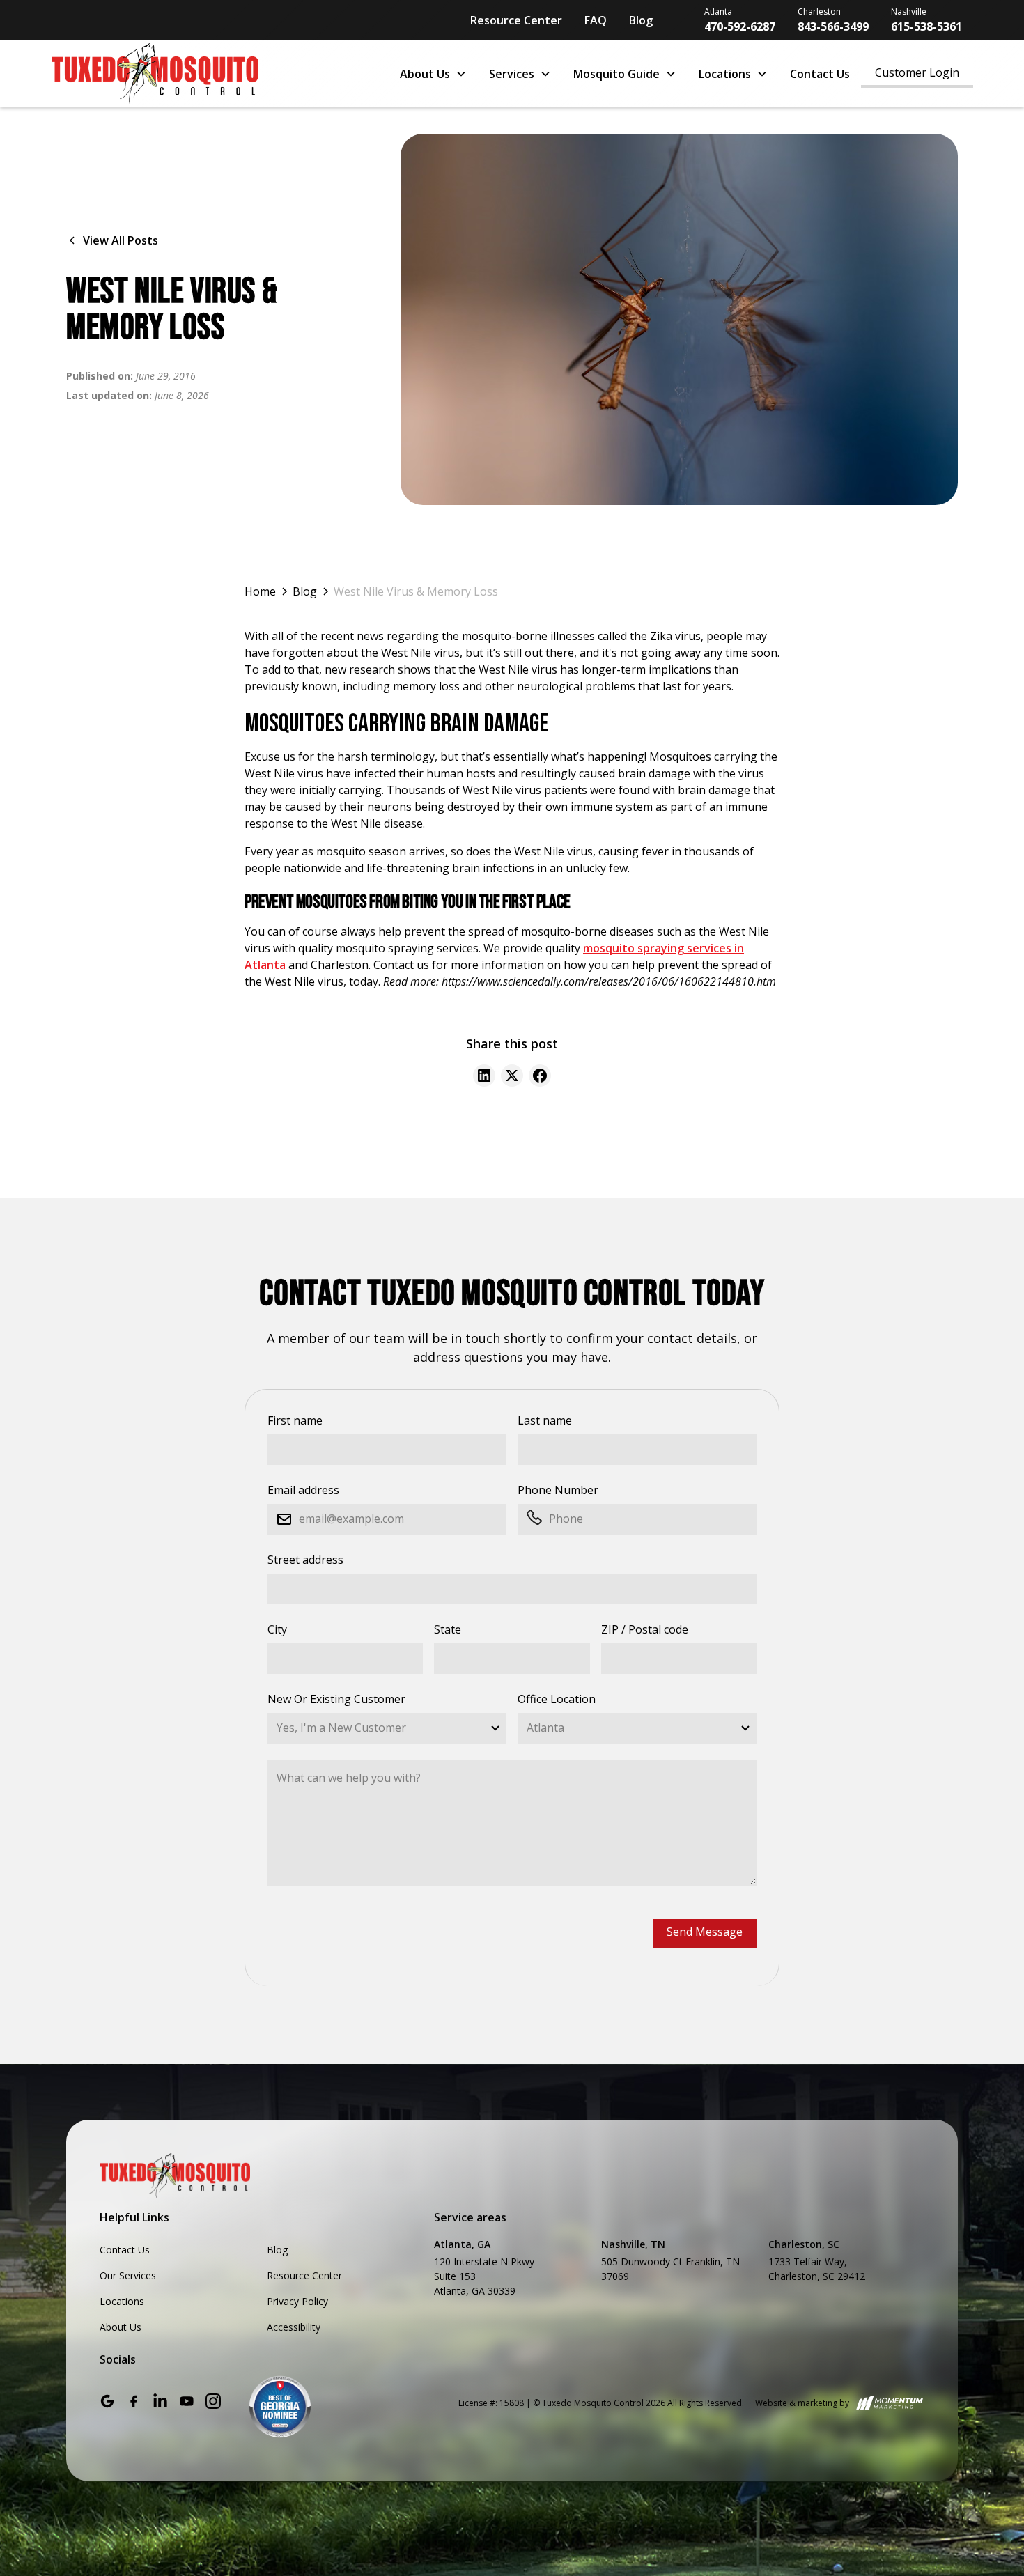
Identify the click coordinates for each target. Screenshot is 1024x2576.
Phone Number (558, 1490)
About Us (425, 74)
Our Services (128, 2275)
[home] (212, 74)
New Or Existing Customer (336, 1699)
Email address (303, 1490)
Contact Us (820, 74)
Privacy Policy (297, 2301)
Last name (545, 1420)
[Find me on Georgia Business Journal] (280, 2407)
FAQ (596, 20)
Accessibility (294, 2327)
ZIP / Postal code (645, 1629)
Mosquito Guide (616, 74)
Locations (725, 74)
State (448, 1629)
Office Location (557, 1699)
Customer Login (917, 72)
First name (295, 1420)
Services (512, 74)
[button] (433, 74)
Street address (305, 1560)
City (277, 1629)
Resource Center (516, 20)
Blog (641, 20)
